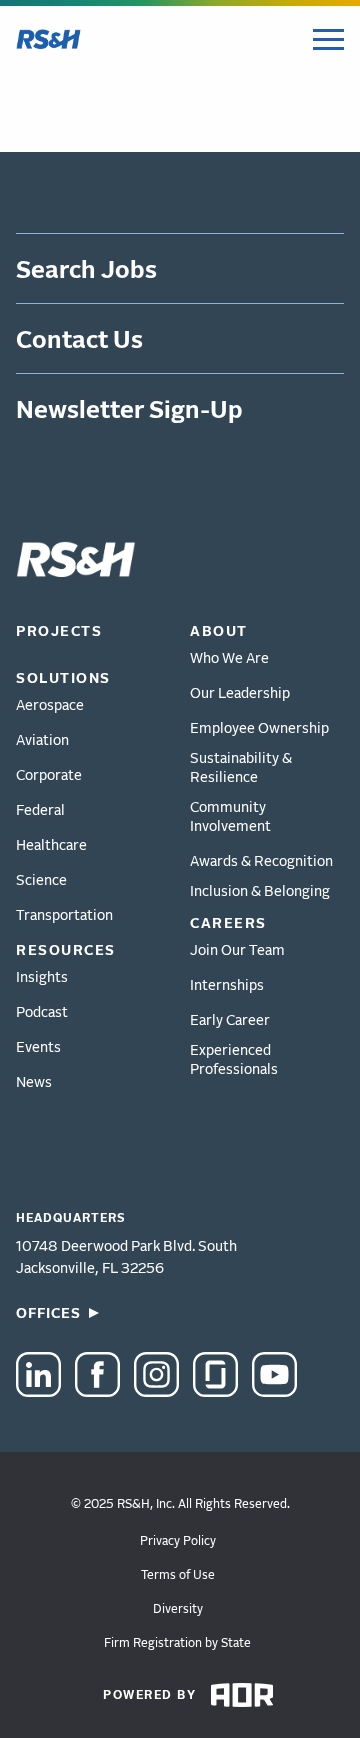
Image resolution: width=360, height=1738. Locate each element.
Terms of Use (178, 1574)
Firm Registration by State (177, 1642)
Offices (48, 1312)
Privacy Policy (178, 1540)
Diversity (178, 1608)
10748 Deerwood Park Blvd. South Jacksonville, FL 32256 (126, 1256)
